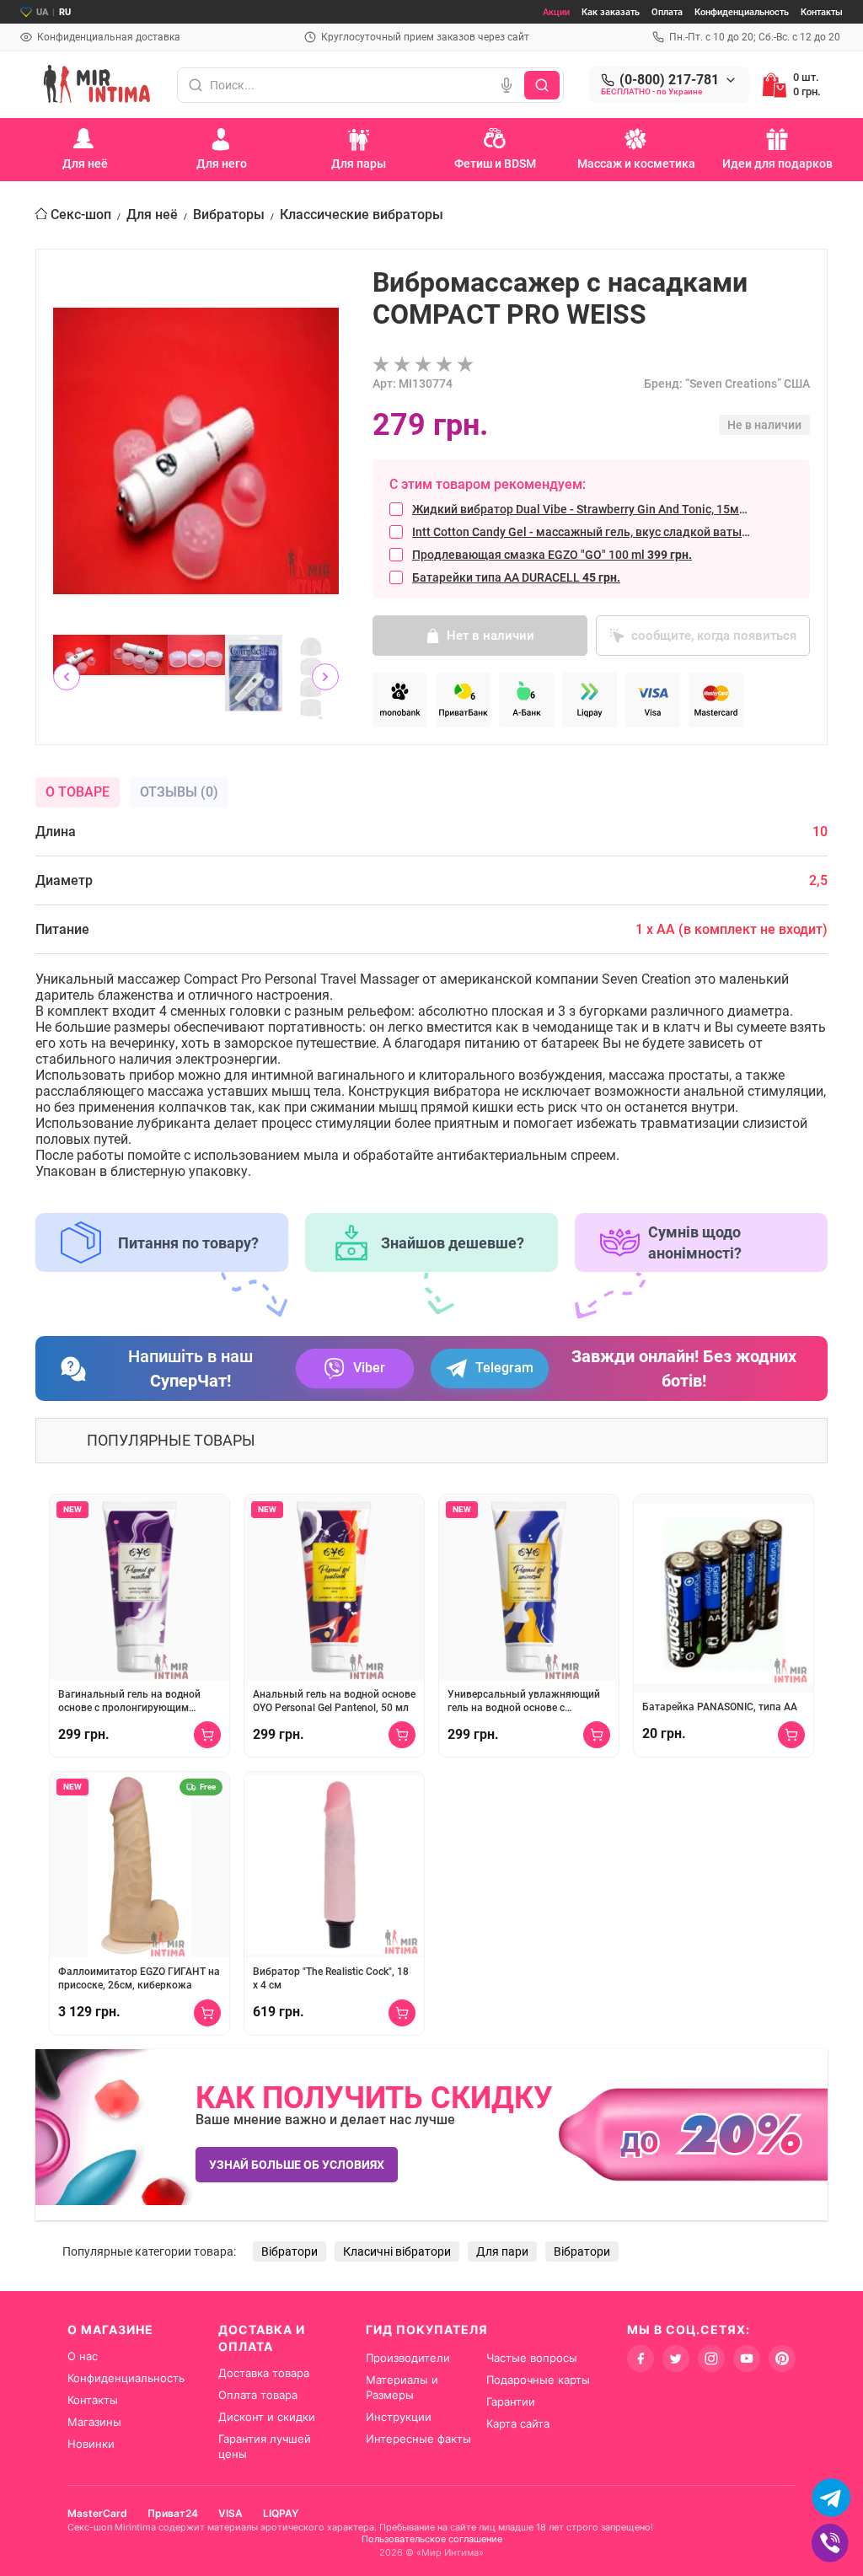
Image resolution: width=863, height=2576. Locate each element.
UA (42, 12)
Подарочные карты (538, 2380)
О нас (83, 2356)
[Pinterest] (782, 2359)
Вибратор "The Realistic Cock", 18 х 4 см (331, 1978)
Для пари (502, 2251)
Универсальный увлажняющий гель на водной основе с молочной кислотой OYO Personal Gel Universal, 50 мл (528, 1701)
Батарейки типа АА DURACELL (516, 577)
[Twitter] (676, 2359)
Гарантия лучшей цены (265, 2446)
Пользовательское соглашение (432, 2539)
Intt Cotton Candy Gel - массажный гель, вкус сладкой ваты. (582, 532)
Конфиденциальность (742, 12)
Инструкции (399, 2417)
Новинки (91, 2444)
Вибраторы (229, 215)
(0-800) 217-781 (669, 80)
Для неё (152, 215)
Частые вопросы (532, 2358)
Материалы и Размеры (402, 2387)
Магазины (94, 2422)
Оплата (667, 12)
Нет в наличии (490, 636)
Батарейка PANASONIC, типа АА (720, 1707)
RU (65, 12)
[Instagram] (711, 2359)
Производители (408, 2358)
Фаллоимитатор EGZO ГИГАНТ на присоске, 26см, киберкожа (139, 1978)
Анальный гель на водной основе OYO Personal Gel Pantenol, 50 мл (334, 1701)
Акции (556, 12)
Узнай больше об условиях (297, 2165)
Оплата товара (258, 2395)
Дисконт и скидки (267, 2417)
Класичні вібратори (397, 2251)
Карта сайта (518, 2423)
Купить (207, 1735)
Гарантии (511, 2402)
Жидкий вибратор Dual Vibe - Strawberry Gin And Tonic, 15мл (582, 509)
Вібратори (289, 2251)
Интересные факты (418, 2439)
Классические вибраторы (362, 215)
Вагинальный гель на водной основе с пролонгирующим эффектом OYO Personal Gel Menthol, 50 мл (129, 1701)
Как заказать (611, 12)
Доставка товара (264, 2373)
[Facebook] (641, 2359)
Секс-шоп (81, 215)
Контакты (822, 12)
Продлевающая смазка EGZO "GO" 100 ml (552, 555)
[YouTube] (747, 2359)
